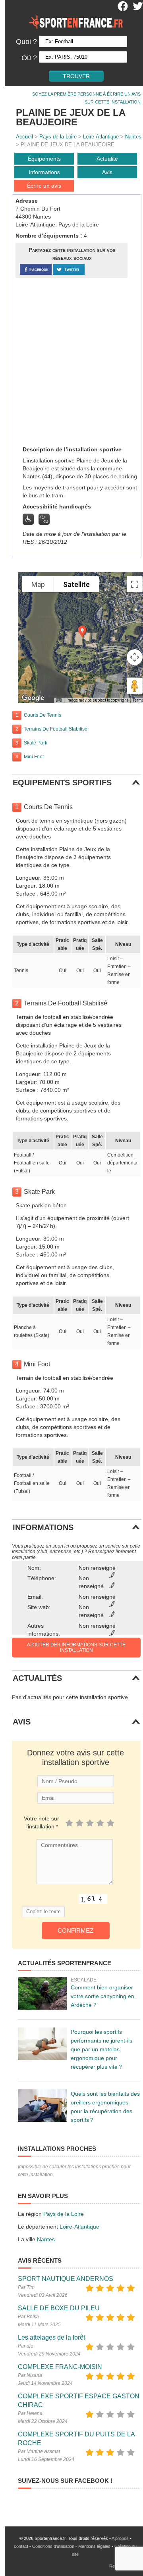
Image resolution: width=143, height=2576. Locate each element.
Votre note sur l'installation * (42, 1822)
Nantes (133, 137)
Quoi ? (26, 42)
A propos (120, 2538)
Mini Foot (34, 757)
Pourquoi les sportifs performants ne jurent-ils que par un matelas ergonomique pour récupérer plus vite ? (101, 2049)
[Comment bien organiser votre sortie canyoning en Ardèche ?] (42, 1993)
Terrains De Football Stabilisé (56, 729)
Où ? (29, 58)
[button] (82, 632)
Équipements (44, 159)
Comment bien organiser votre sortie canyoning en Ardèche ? (102, 1996)
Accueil (24, 137)
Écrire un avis (44, 186)
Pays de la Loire (58, 137)
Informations (44, 172)
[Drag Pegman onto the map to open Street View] (135, 686)
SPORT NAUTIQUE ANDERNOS (66, 2279)
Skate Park (36, 743)
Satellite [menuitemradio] (76, 584)
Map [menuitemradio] (38, 584)
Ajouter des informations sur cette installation (76, 1648)
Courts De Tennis (43, 715)
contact (21, 2546)
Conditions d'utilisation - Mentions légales (71, 2546)
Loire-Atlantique (101, 137)
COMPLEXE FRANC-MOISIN (60, 2367)
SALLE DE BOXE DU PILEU (59, 2308)
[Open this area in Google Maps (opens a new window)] (33, 698)
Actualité (107, 159)
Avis (107, 172)
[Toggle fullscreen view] (135, 584)
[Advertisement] (71, 361)
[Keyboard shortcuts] (59, 700)
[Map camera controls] (135, 657)
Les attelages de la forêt (51, 2337)
